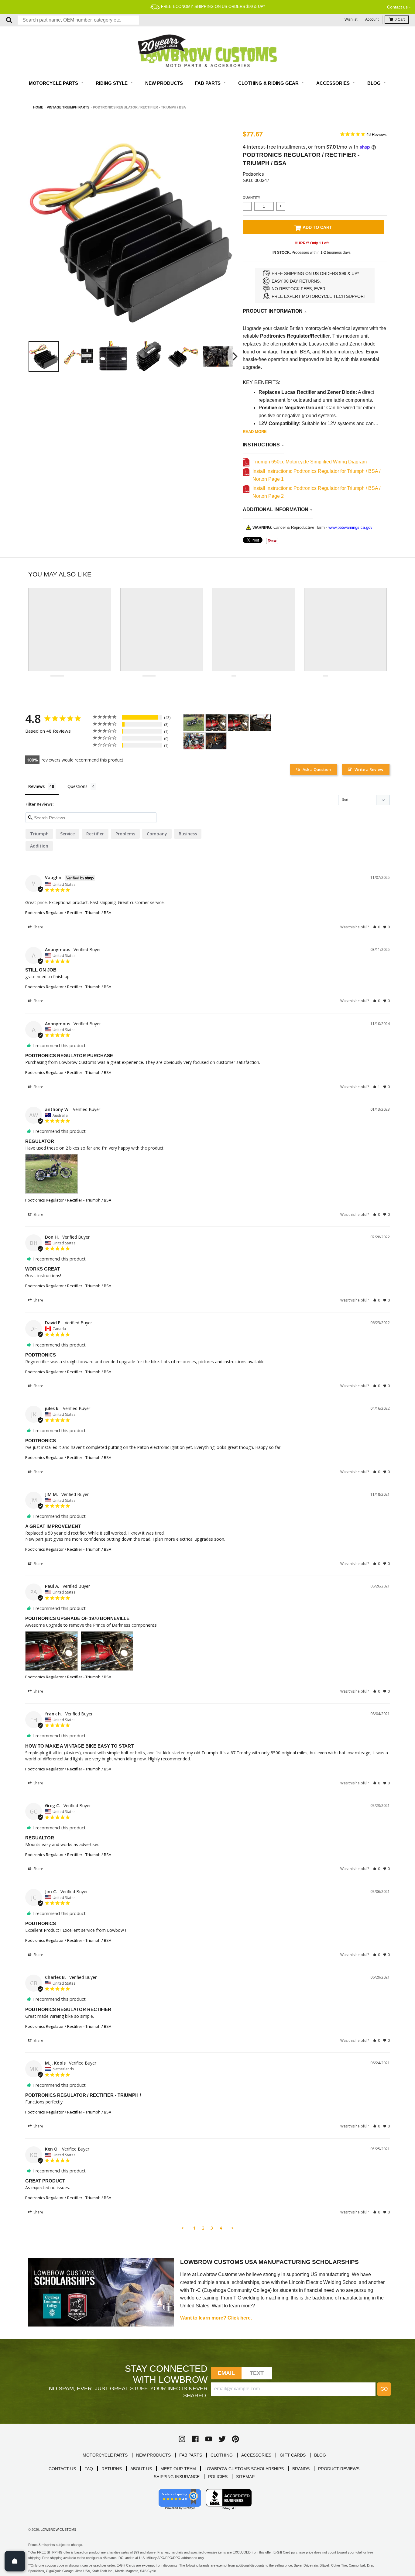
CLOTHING (222, 2455)
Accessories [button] (334, 83)
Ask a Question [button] (317, 769)
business (188, 834)
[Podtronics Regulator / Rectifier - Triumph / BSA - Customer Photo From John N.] (260, 723)
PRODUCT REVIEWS (339, 2469)
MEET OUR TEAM (178, 2469)
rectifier (95, 834)
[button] (376, 927)
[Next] (234, 356)
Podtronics (253, 174)
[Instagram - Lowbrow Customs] (182, 2439)
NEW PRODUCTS (153, 2455)
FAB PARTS (191, 2455)
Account (372, 19)
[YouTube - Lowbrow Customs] (209, 2439)
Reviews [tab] (36, 786)
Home (38, 107)
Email (226, 2373)
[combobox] (78, 20)
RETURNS (112, 2469)
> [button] (233, 2228)
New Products (164, 83)
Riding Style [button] (112, 83)
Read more (255, 432)
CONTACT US (62, 2469)
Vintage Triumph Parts (68, 107)
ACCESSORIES (256, 2455)
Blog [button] (375, 83)
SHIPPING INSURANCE (177, 2477)
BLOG (320, 2455)
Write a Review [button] (369, 769)
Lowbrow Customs (58, 2530)
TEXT (257, 2373)
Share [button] (38, 927)
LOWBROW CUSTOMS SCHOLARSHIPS (244, 2469)
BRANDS (301, 2469)
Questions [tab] (77, 786)
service (67, 834)
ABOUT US (141, 2469)
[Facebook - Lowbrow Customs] (195, 2439)
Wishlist (351, 19)
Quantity (251, 198)
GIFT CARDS (293, 2455)
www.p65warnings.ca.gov (350, 527)
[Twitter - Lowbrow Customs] (222, 2439)
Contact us (397, 7)
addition (39, 846)
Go (384, 2389)
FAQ (89, 2469)
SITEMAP (245, 2477)
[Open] (15, 2561)
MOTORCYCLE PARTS (105, 2455)
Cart (400, 19)
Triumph (39, 834)
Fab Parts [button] (208, 83)
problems (125, 834)
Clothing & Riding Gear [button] (269, 83)
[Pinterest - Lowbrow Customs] (235, 2439)
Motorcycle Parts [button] (54, 83)
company (157, 834)
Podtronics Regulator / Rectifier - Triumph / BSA (68, 913)
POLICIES (218, 2477)
